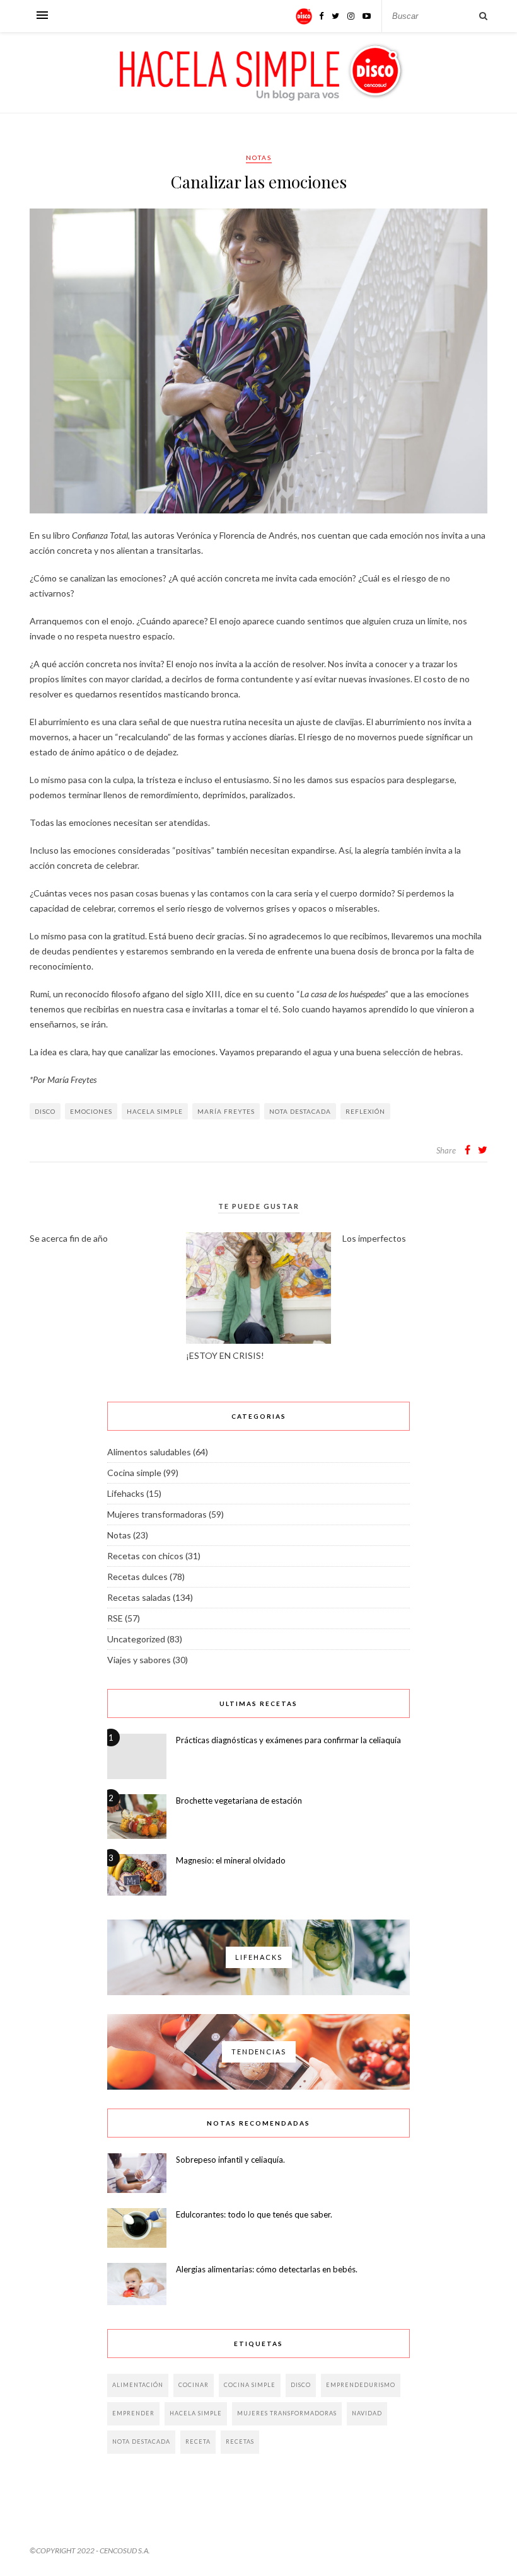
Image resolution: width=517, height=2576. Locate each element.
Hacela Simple (155, 1111)
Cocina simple (134, 1473)
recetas (240, 2441)
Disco (45, 1111)
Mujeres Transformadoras (287, 2413)
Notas (259, 157)
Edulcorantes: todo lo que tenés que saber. (254, 2214)
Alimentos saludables (149, 1452)
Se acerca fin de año (69, 1238)
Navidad (367, 2413)
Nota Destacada (300, 1111)
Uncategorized (136, 1639)
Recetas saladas (139, 1597)
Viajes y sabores (139, 1660)
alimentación (138, 2385)
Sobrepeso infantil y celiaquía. (230, 2160)
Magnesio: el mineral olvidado (231, 1860)
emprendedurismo (361, 2385)
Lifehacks (126, 1493)
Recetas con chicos (145, 1556)
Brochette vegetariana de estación (239, 1800)
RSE (115, 1618)
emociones (91, 1111)
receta (198, 2441)
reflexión (365, 1111)
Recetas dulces (137, 1577)
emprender (133, 2413)
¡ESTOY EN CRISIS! (225, 1355)
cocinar (194, 2385)
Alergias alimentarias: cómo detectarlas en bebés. (267, 2269)
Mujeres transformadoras (157, 1514)
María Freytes (226, 1111)
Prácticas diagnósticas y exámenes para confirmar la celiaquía (288, 1740)
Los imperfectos (374, 1238)
